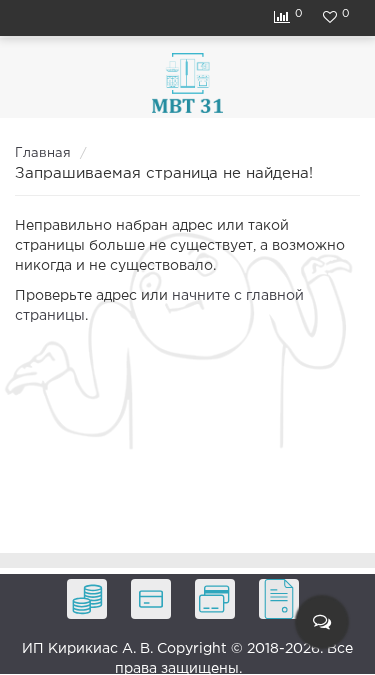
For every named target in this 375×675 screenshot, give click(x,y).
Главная (43, 153)
